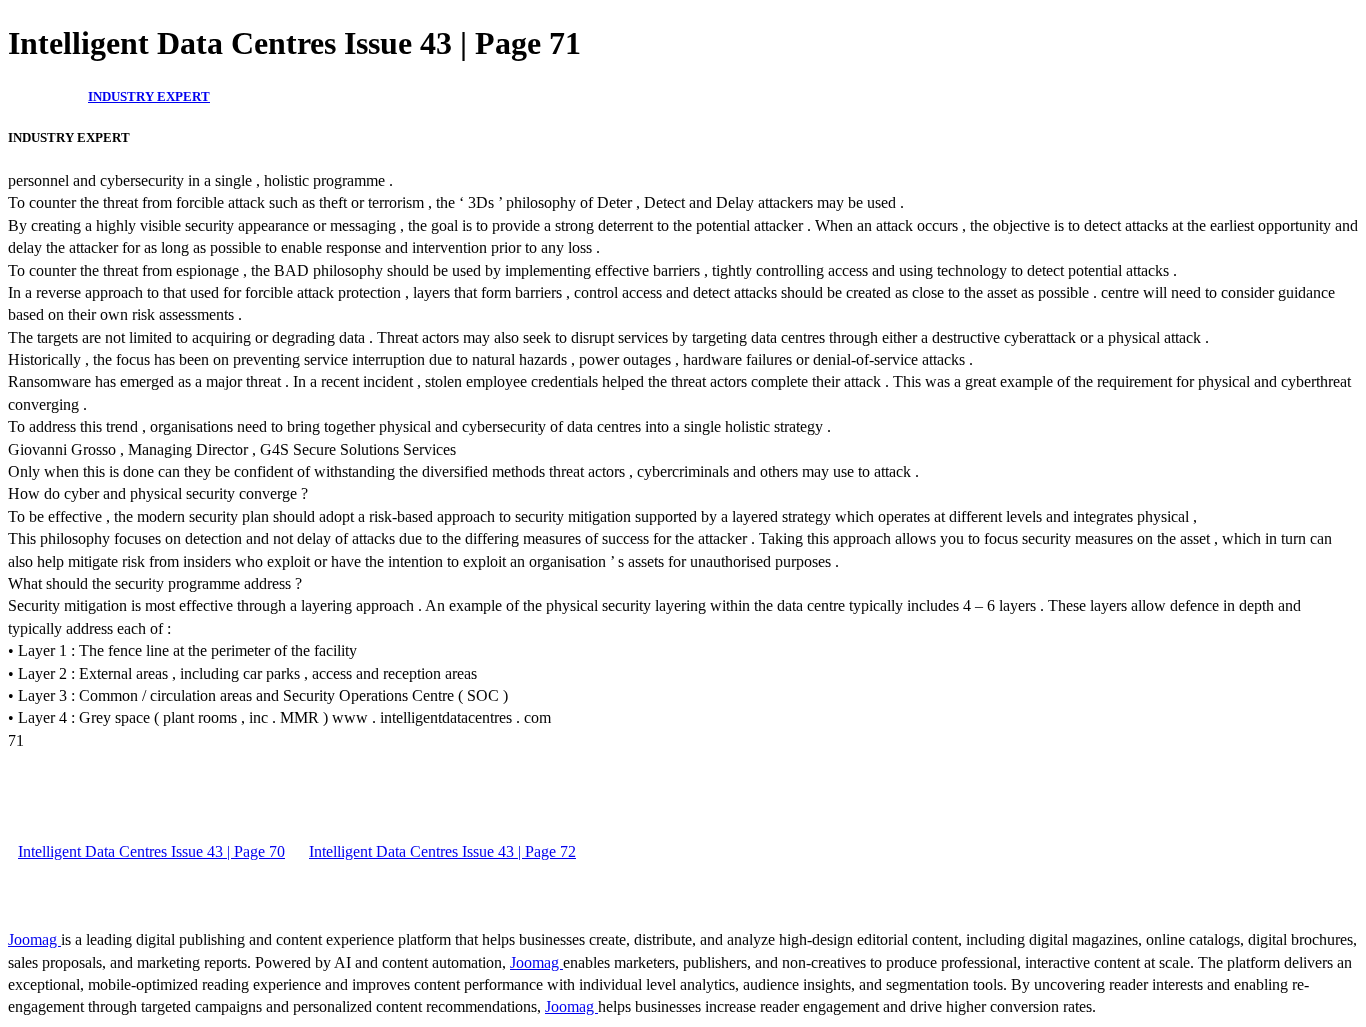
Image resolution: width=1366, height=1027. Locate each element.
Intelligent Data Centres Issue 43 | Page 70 (151, 851)
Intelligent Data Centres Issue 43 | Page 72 (442, 851)
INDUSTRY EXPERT (149, 96)
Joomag (34, 939)
